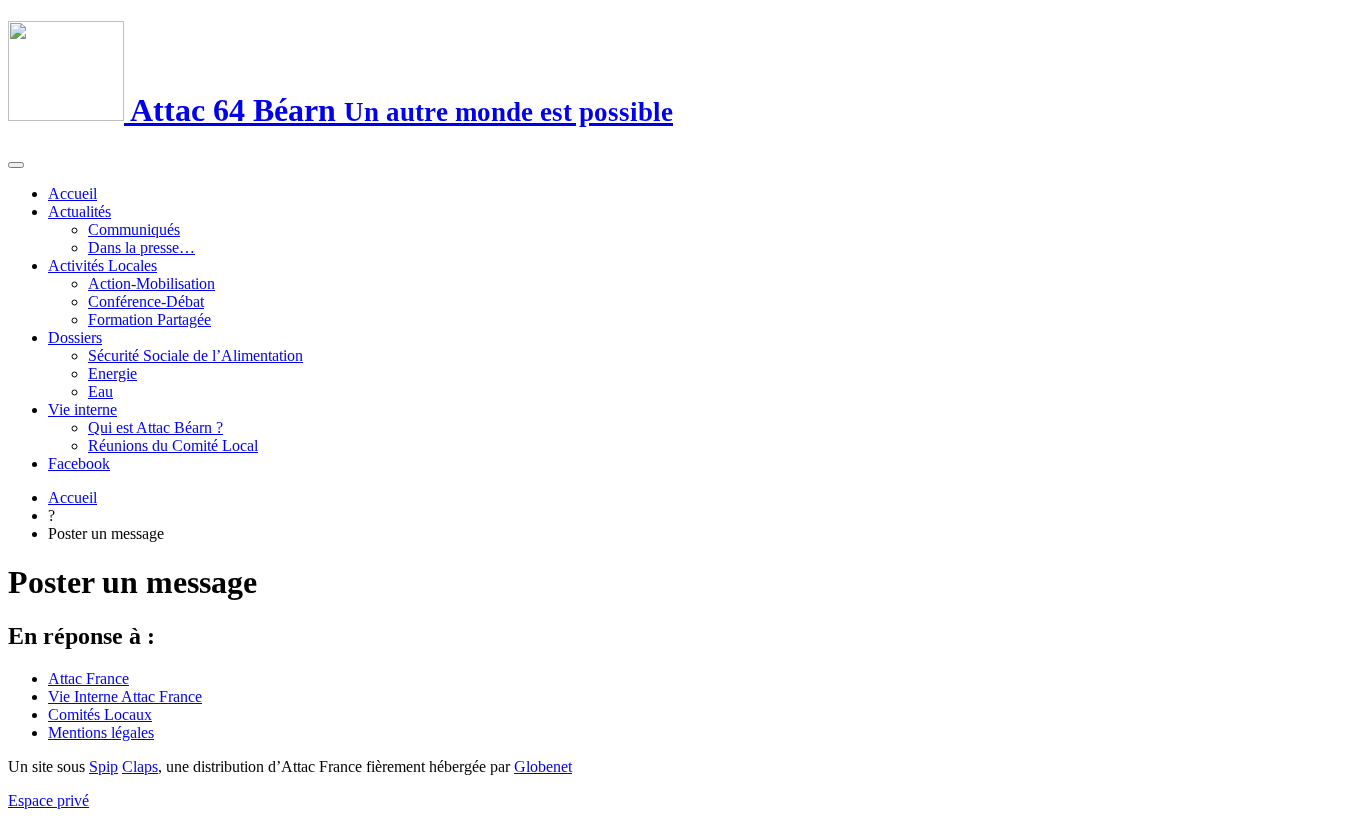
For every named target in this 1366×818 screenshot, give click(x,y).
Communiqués (134, 229)
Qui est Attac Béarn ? (155, 427)
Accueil (72, 193)
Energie (112, 373)
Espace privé (48, 800)
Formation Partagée (149, 319)
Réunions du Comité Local (173, 445)
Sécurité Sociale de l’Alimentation (195, 355)
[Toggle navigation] (16, 165)
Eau (100, 391)
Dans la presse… (141, 247)
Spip (103, 766)
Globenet (543, 766)
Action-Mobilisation (151, 283)
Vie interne (82, 409)
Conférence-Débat (146, 301)
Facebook (79, 463)
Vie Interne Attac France (125, 696)
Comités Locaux (100, 714)
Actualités (79, 211)
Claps (140, 766)
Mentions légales (101, 732)
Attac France (88, 678)
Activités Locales (102, 265)
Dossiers (75, 337)
